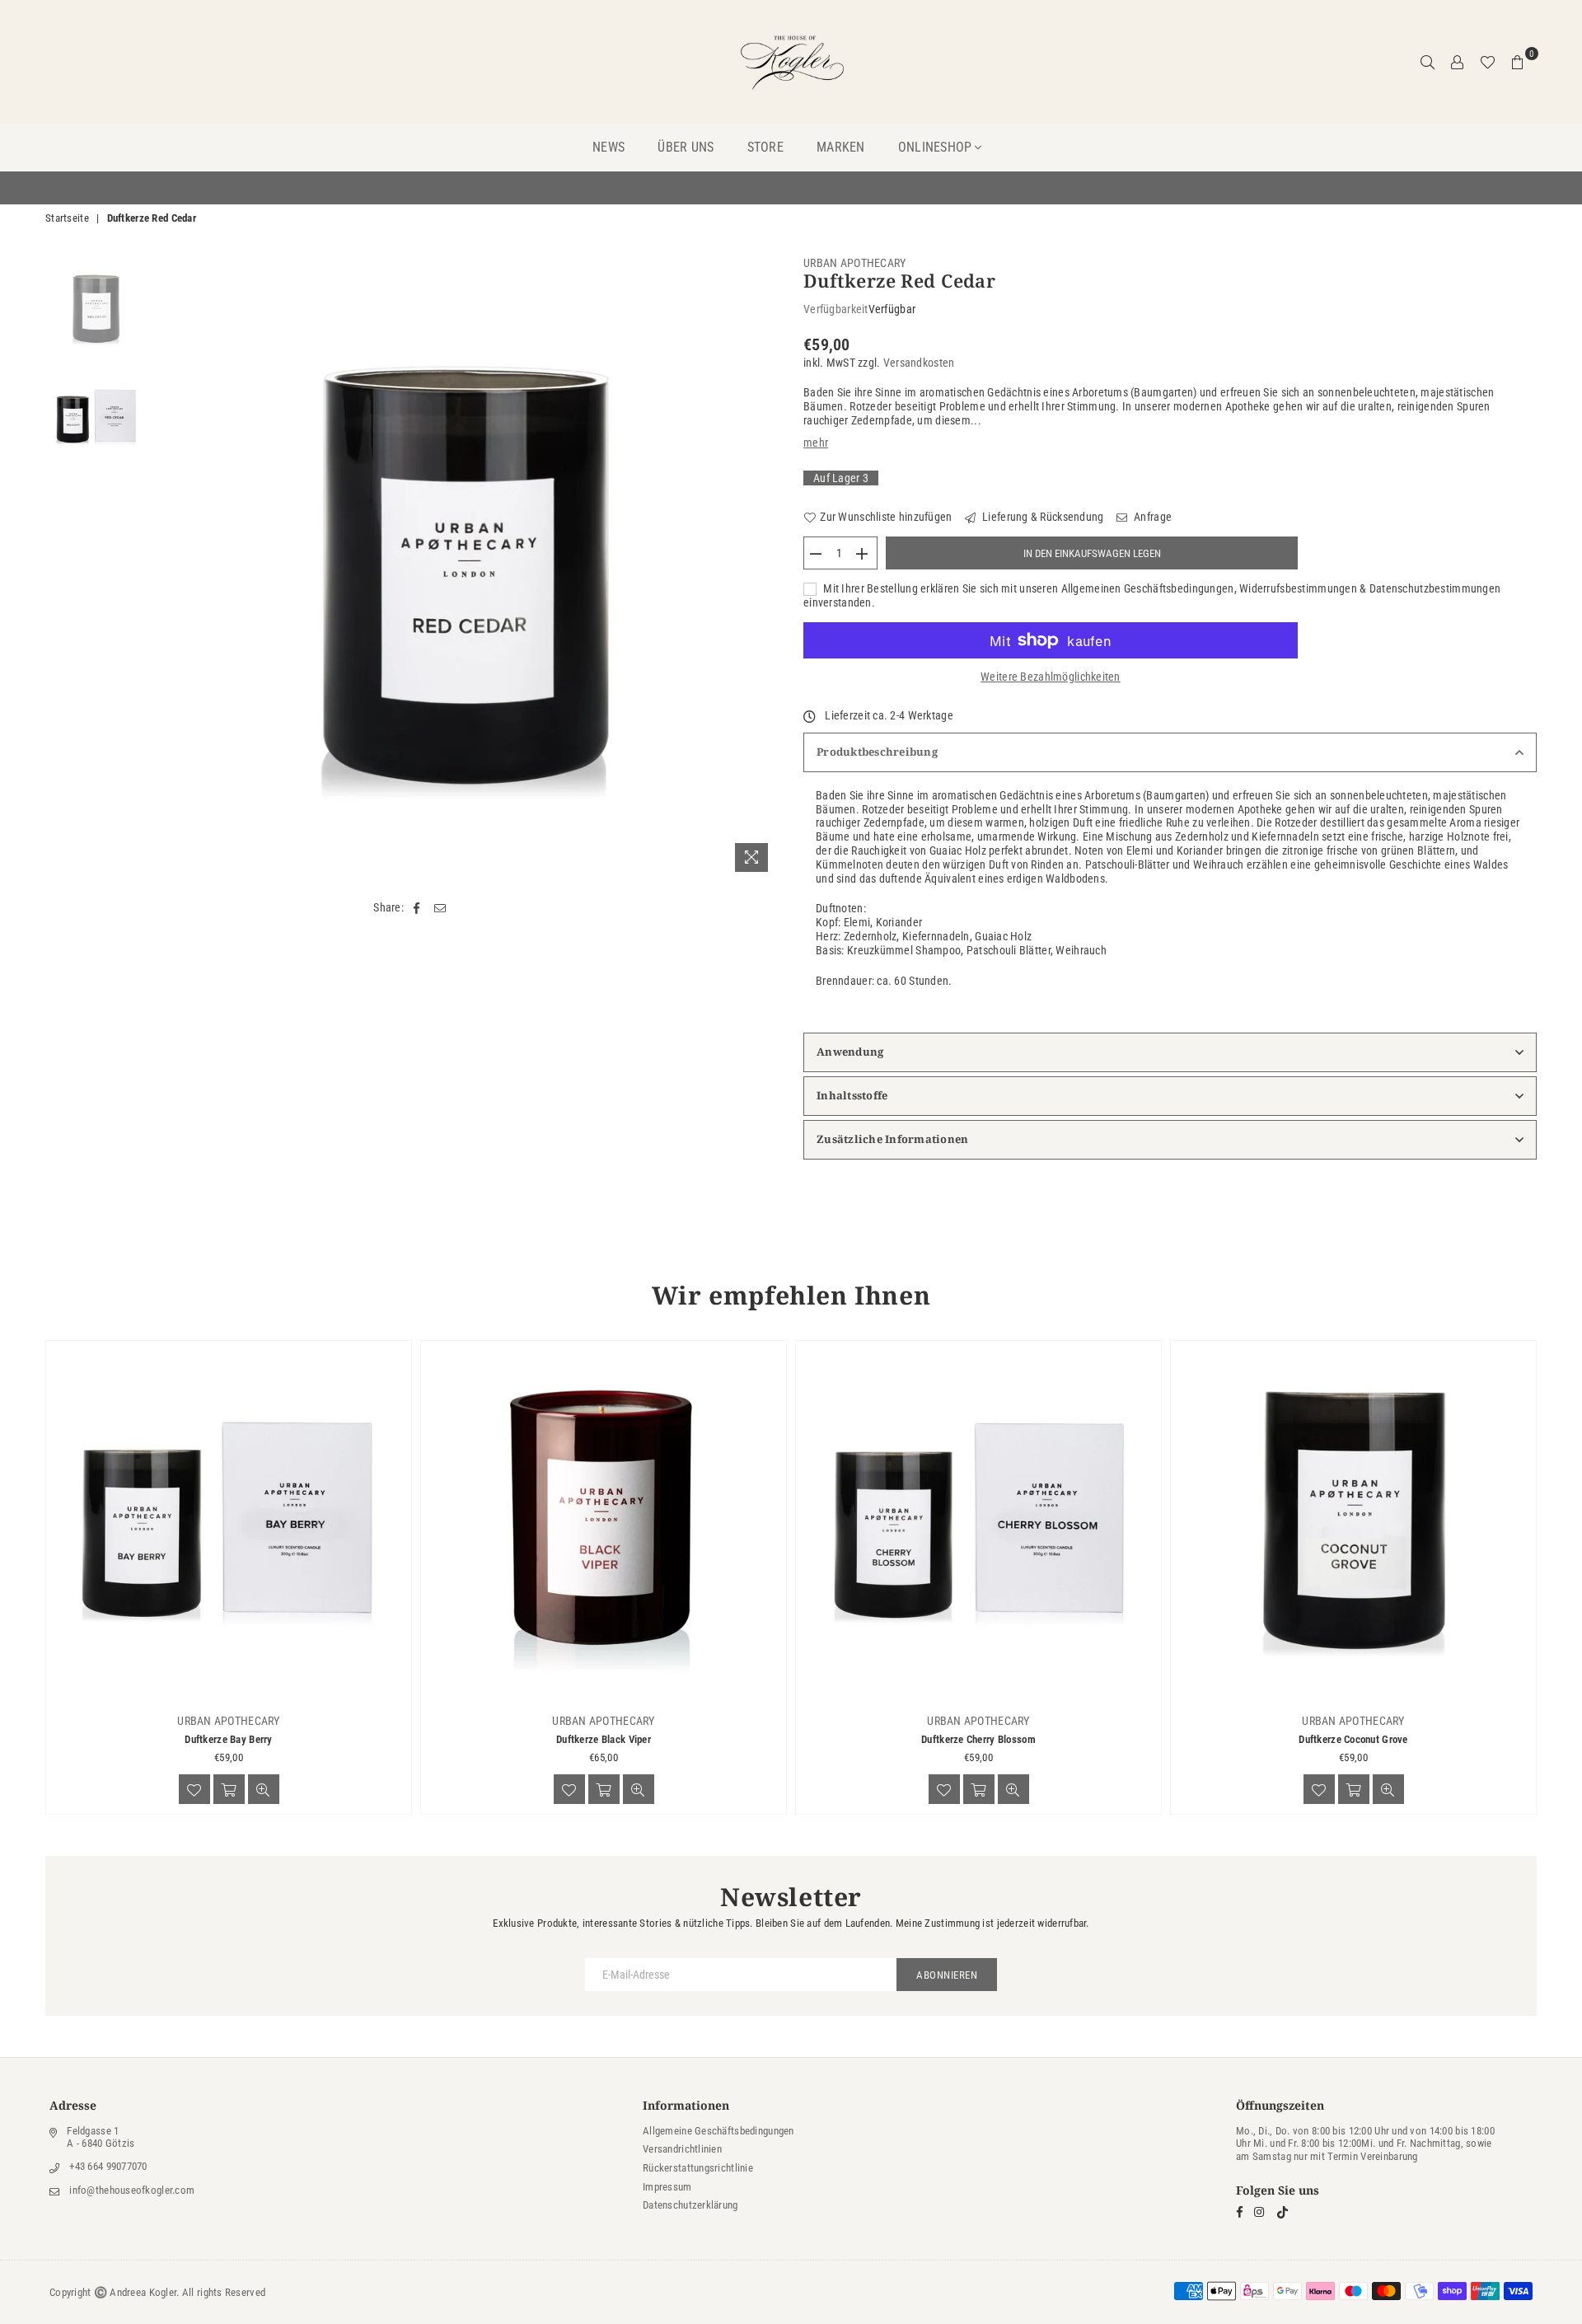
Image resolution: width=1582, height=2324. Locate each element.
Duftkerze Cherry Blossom (978, 1739)
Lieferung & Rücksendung (1042, 517)
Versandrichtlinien (682, 2149)
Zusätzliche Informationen (893, 1139)
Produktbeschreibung (877, 752)
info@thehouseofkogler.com (132, 2190)
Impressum (667, 2187)
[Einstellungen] (1458, 62)
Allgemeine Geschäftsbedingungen (718, 2131)
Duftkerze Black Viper (604, 1739)
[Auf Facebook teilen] (417, 908)
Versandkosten (919, 363)
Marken (841, 147)
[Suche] (1428, 62)
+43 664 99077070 (108, 2166)
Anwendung (850, 1052)
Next (764, 568)
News (608, 147)
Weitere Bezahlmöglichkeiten (1051, 677)
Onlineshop (935, 147)
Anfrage (1151, 517)
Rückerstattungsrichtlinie (698, 2168)
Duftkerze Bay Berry (228, 1739)
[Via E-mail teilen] (440, 908)
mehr (816, 443)
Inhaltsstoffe (852, 1095)
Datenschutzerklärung (690, 2205)
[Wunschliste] (1488, 62)
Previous (170, 568)
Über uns (686, 147)
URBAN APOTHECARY (854, 263)
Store (765, 147)
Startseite (67, 218)
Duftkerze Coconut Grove (1353, 1739)
